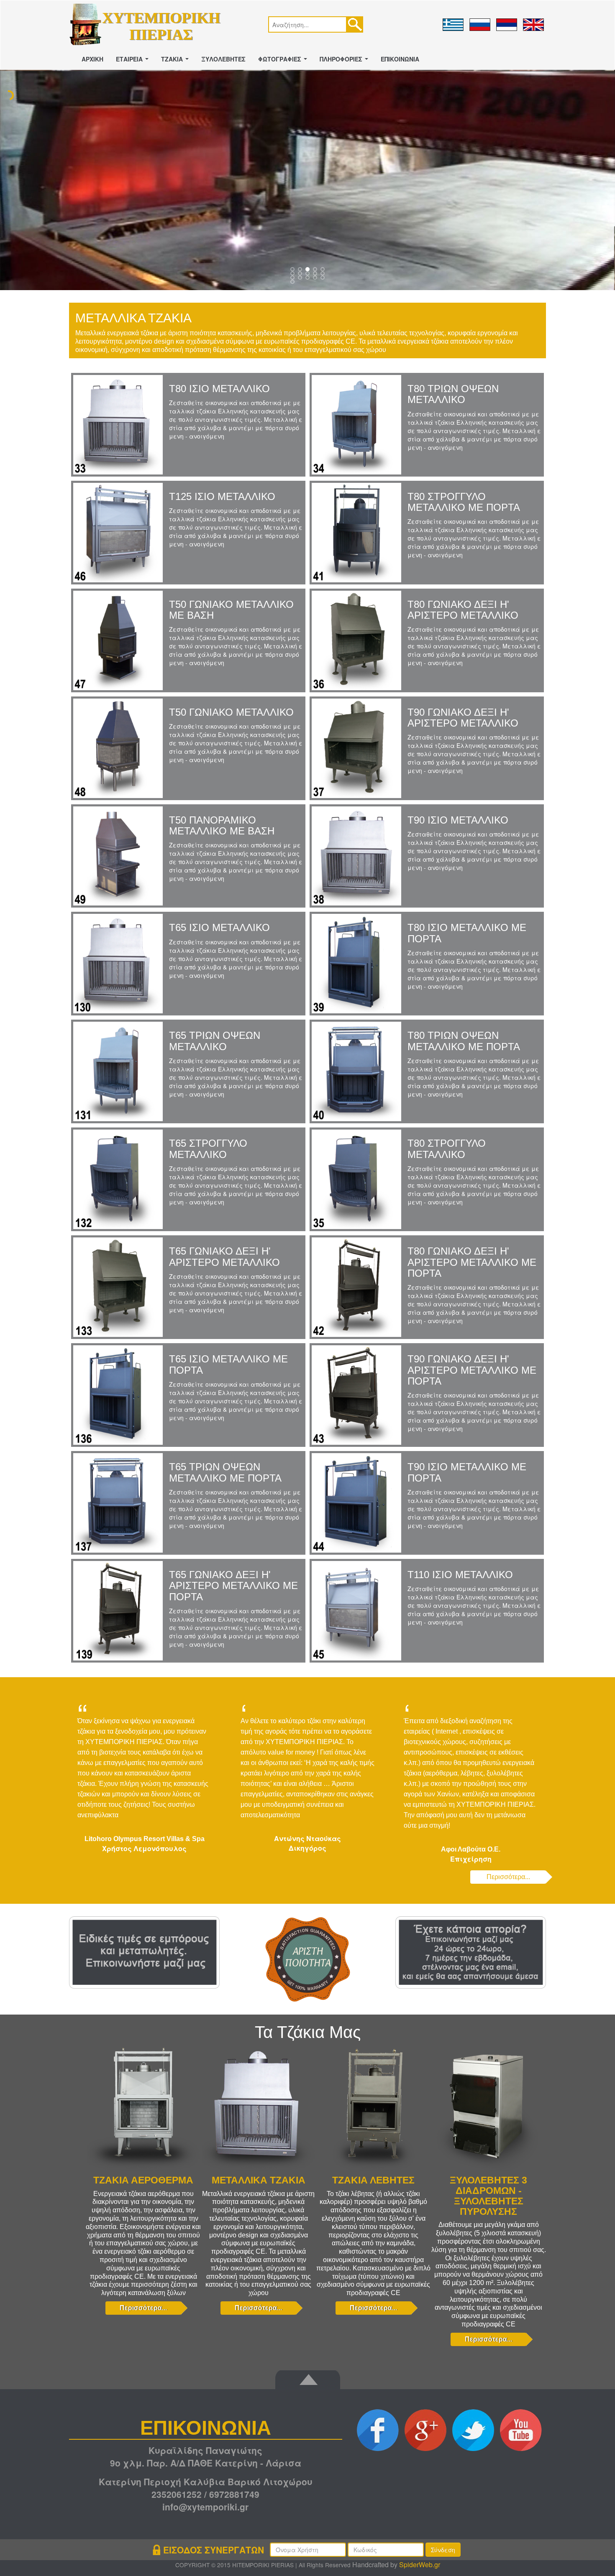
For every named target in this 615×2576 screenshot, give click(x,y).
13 (316, 279)
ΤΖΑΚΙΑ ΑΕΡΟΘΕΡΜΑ (143, 2180)
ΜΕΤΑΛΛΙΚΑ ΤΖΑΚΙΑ (259, 2180)
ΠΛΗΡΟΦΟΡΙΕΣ (346, 61)
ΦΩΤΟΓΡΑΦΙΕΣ (284, 61)
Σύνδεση (443, 2550)
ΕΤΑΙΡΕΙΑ (134, 61)
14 (323, 279)
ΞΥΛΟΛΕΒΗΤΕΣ (223, 59)
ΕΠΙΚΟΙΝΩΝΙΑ (400, 59)
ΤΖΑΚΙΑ (177, 61)
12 (308, 279)
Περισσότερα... (508, 1877)
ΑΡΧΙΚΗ (92, 59)
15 (293, 283)
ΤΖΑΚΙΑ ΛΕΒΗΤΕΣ (373, 2180)
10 (293, 279)
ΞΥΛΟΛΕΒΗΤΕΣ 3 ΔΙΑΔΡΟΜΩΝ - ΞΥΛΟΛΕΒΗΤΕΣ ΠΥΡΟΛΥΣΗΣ (488, 2196)
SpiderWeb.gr (420, 2565)
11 (301, 279)
